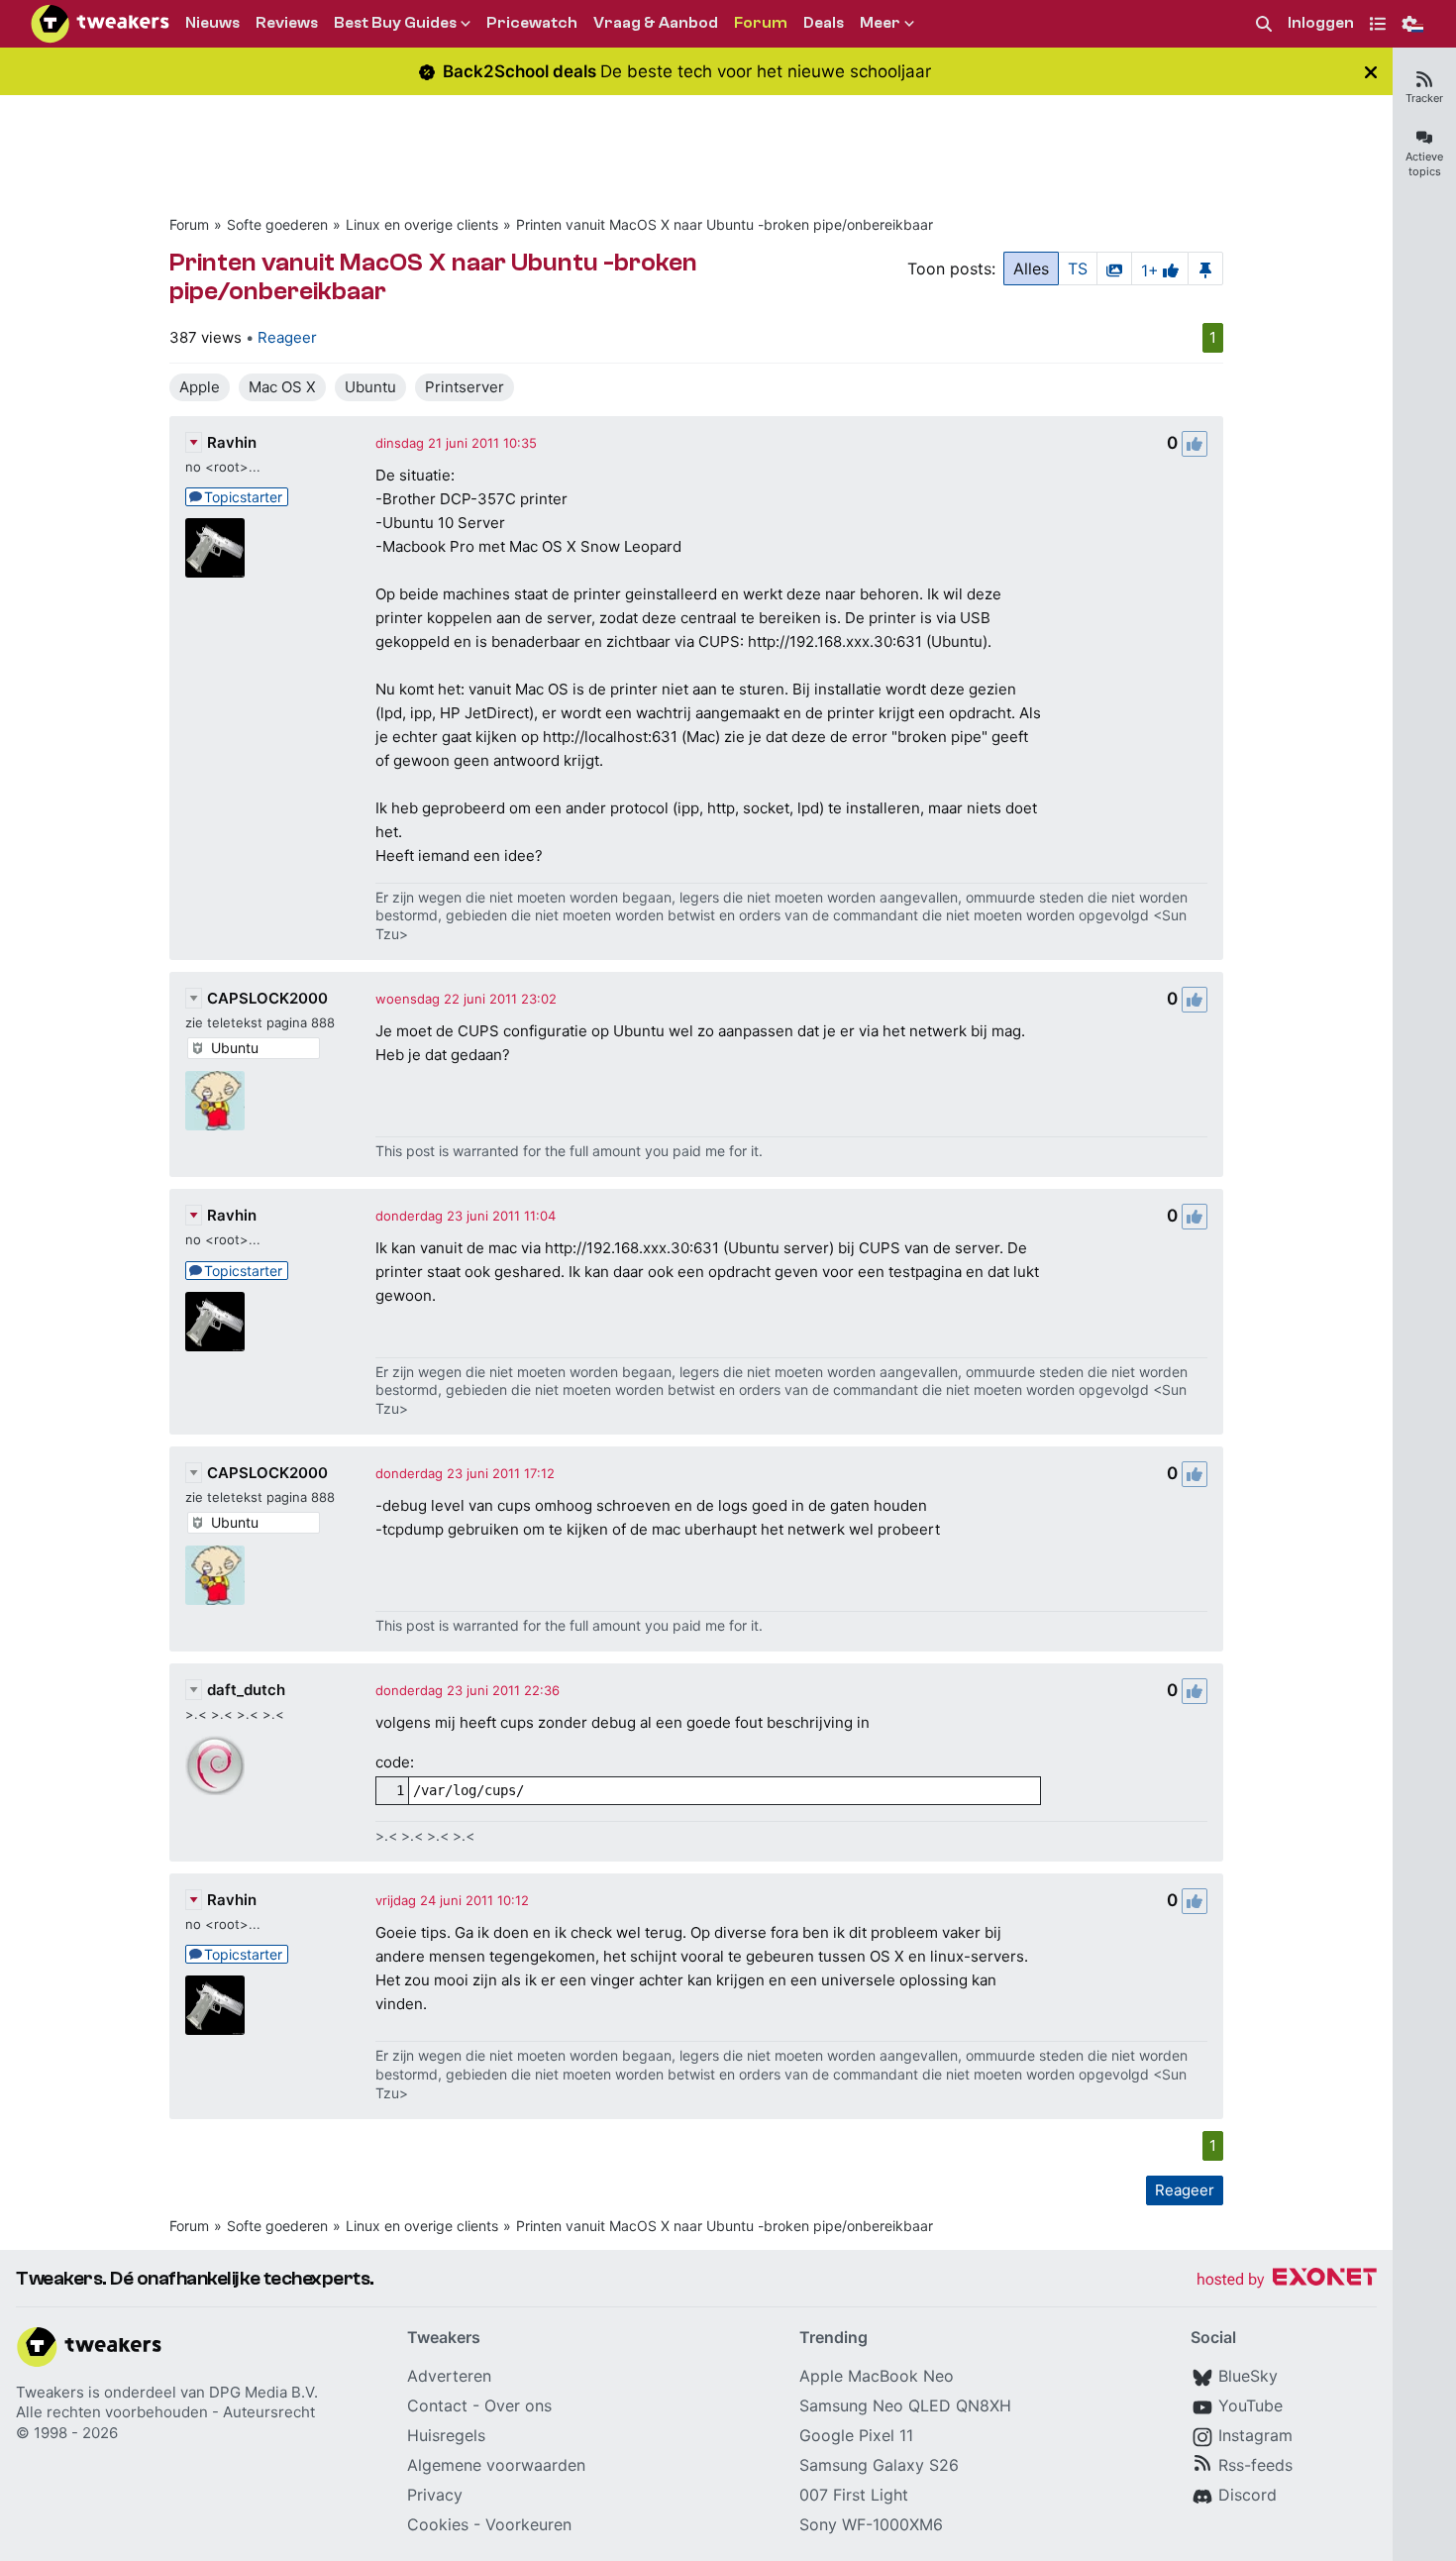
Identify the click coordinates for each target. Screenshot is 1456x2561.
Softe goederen (277, 224)
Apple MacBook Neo (877, 2376)
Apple (200, 387)
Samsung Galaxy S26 (879, 2465)
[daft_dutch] (215, 1765)
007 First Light (854, 2495)
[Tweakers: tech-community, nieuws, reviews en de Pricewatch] (100, 24)
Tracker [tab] (1424, 98)
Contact (437, 2405)
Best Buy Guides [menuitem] (395, 23)
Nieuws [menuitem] (212, 23)
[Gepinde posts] (1205, 268)
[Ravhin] (215, 548)
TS (1078, 268)
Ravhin (232, 442)
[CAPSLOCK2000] (215, 1101)
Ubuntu (370, 387)
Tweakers (50, 2392)
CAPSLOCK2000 (267, 998)
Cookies (438, 2524)
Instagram (1255, 2435)
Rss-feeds (1255, 2465)
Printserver (465, 387)
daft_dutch (246, 1690)
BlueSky (1248, 2376)
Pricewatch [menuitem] (532, 23)
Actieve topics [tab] (1424, 164)
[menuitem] (1264, 24)
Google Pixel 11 (856, 2435)
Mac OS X (282, 387)
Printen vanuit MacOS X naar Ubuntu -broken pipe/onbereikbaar (725, 224)
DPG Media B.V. (263, 2392)
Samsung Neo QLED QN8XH (905, 2405)
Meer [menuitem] (880, 23)
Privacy (435, 2495)
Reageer (287, 337)
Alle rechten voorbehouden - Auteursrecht (165, 2412)
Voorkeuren (528, 2524)
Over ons (518, 2405)
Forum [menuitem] (761, 23)
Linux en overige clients (422, 224)
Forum (189, 224)
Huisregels (446, 2435)
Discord (1248, 2495)
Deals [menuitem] (824, 23)
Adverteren (449, 2376)
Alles (1031, 268)
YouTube (1250, 2405)
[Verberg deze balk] (1371, 72)
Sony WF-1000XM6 (871, 2524)
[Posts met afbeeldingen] (1114, 268)
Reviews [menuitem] (287, 23)
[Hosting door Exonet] (1287, 2280)
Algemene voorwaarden (496, 2465)
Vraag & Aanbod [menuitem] (656, 23)
